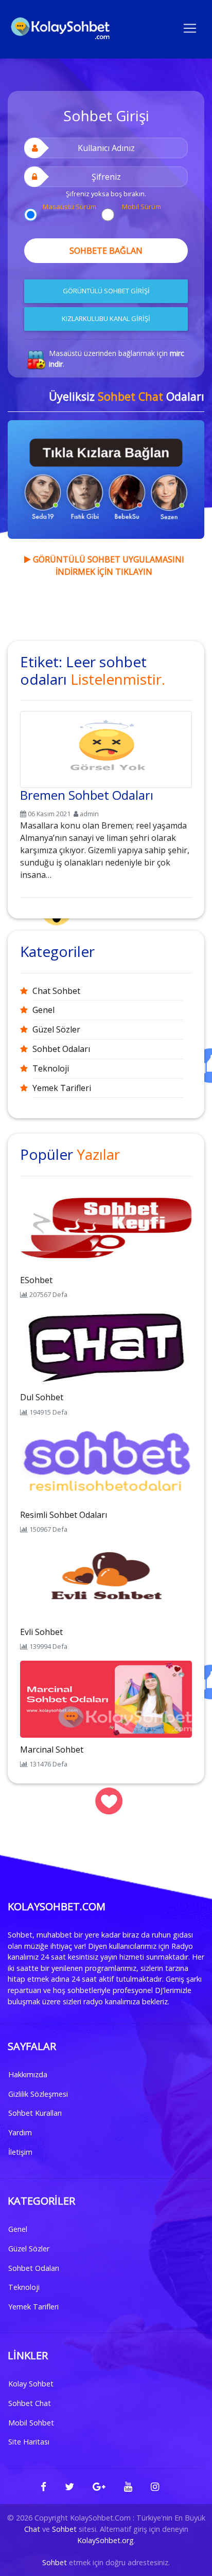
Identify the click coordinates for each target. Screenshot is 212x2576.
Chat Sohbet (56, 991)
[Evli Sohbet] (106, 1581)
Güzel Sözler (56, 1029)
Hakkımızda (28, 2074)
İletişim (20, 2152)
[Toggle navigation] (190, 27)
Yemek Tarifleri (62, 1088)
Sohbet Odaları (61, 1049)
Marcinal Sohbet (52, 1750)
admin (89, 814)
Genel (43, 1010)
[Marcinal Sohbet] (106, 1698)
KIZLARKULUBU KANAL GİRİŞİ (106, 318)
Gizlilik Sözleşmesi (38, 2094)
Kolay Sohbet (31, 2384)
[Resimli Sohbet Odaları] (106, 1463)
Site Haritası (29, 2442)
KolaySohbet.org (105, 2540)
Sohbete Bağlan (106, 251)
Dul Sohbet (42, 1397)
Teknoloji (51, 1068)
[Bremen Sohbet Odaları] (106, 747)
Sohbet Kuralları (35, 2113)
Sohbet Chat (30, 2403)
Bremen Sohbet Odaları (87, 795)
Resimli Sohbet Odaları (64, 1515)
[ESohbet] (106, 1229)
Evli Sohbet (41, 1632)
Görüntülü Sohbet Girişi (106, 291)
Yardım (20, 2132)
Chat (32, 2529)
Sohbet (64, 2529)
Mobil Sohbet (31, 2423)
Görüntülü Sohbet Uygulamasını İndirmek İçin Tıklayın (108, 566)
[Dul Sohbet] (106, 1346)
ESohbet (36, 1280)
